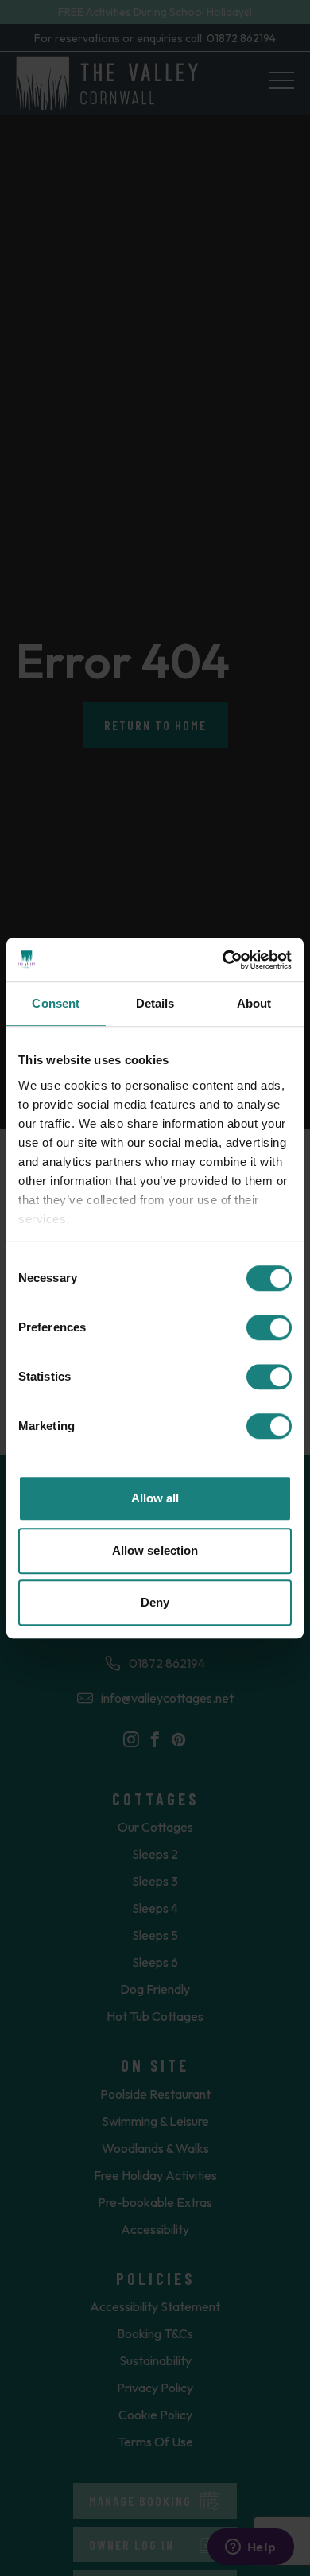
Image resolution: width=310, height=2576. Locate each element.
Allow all (155, 1498)
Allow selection (155, 1550)
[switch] (269, 1327)
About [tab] (254, 1003)
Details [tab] (155, 1003)
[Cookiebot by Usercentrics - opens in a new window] (223, 960)
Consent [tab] (56, 1003)
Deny (155, 1602)
